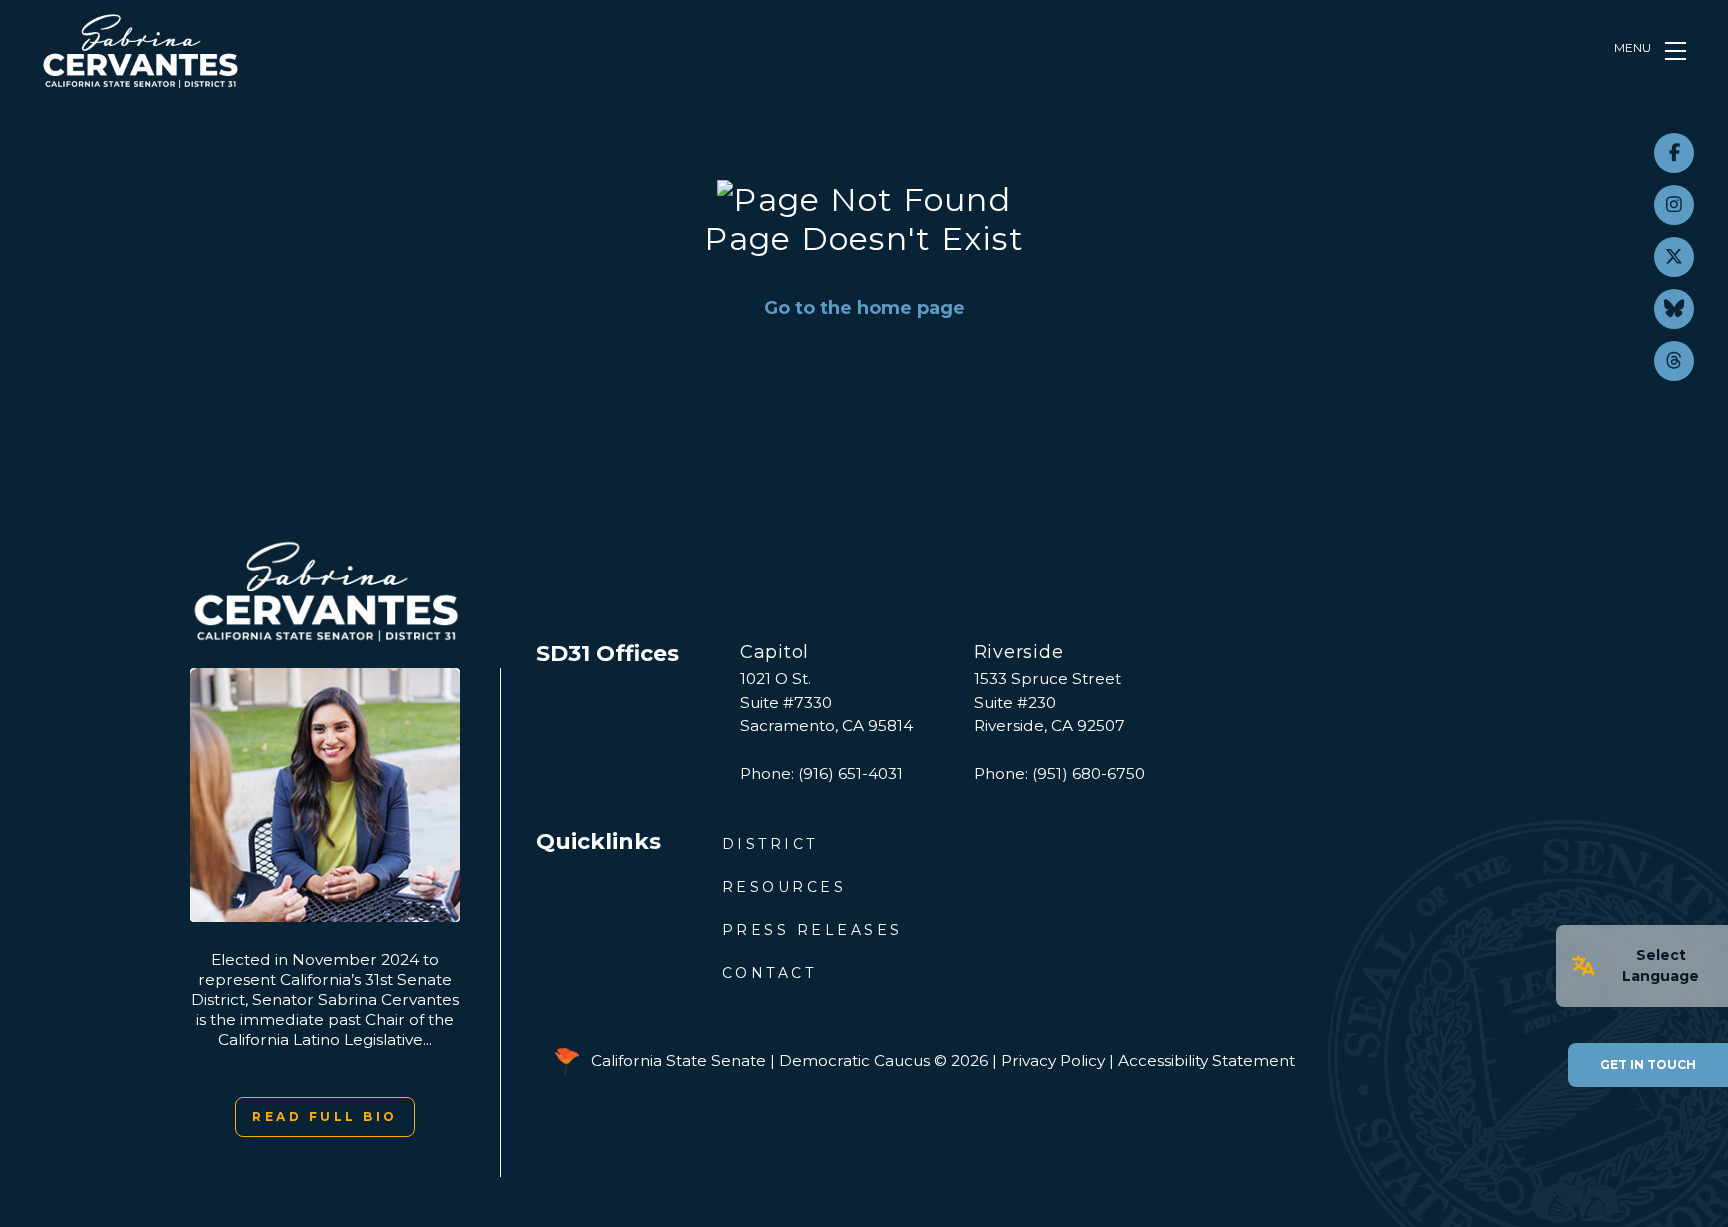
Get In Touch (1648, 1064)
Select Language (1660, 965)
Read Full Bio (325, 1116)
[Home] (140, 51)
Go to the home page (864, 308)
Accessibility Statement (1206, 1060)
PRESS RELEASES (812, 930)
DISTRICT (770, 844)
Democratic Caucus (854, 1060)
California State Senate (678, 1060)
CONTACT (769, 973)
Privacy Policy (1053, 1060)
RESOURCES (784, 887)
